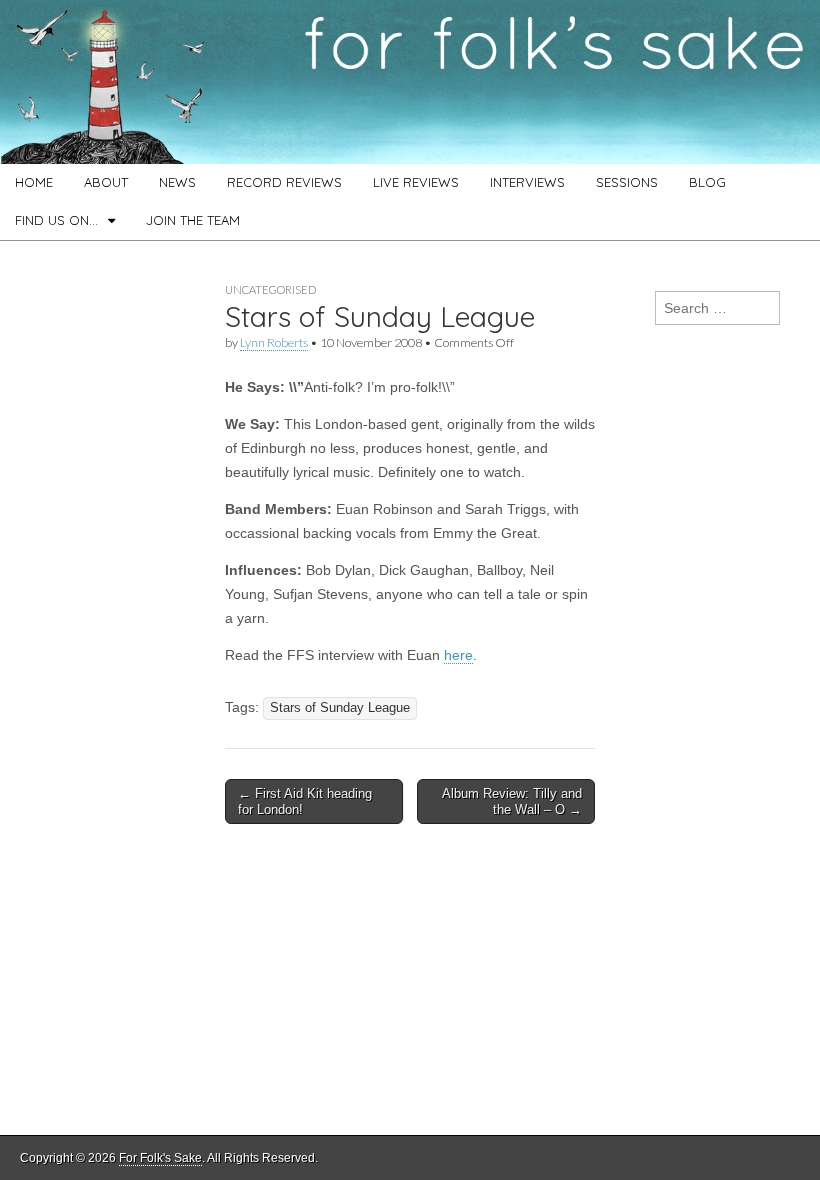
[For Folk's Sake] (410, 82)
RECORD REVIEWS (284, 182)
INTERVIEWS (527, 182)
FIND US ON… (56, 220)
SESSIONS (627, 182)
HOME (34, 182)
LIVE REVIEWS (416, 182)
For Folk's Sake (160, 1158)
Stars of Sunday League (340, 708)
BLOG (707, 182)
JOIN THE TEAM (193, 220)
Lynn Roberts (274, 342)
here (458, 655)
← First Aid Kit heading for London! (305, 801)
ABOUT (106, 182)
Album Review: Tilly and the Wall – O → (512, 801)
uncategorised (270, 289)
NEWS (177, 182)
